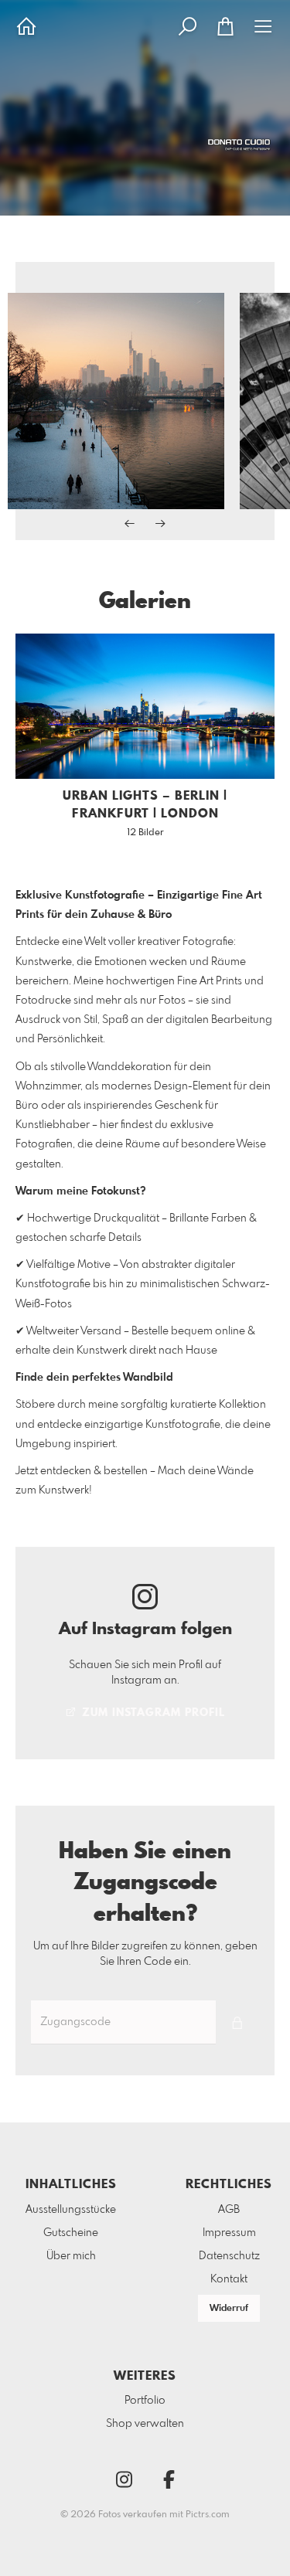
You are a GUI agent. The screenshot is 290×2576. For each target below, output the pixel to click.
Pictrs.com (208, 2515)
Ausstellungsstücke (71, 2210)
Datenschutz (229, 2256)
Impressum (229, 2233)
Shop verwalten (145, 2424)
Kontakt (229, 2279)
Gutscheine (71, 2233)
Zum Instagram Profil (152, 1713)
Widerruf (229, 2309)
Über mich (71, 2256)
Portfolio (145, 2401)
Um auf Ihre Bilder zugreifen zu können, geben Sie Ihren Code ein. (145, 1954)
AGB (229, 2210)
